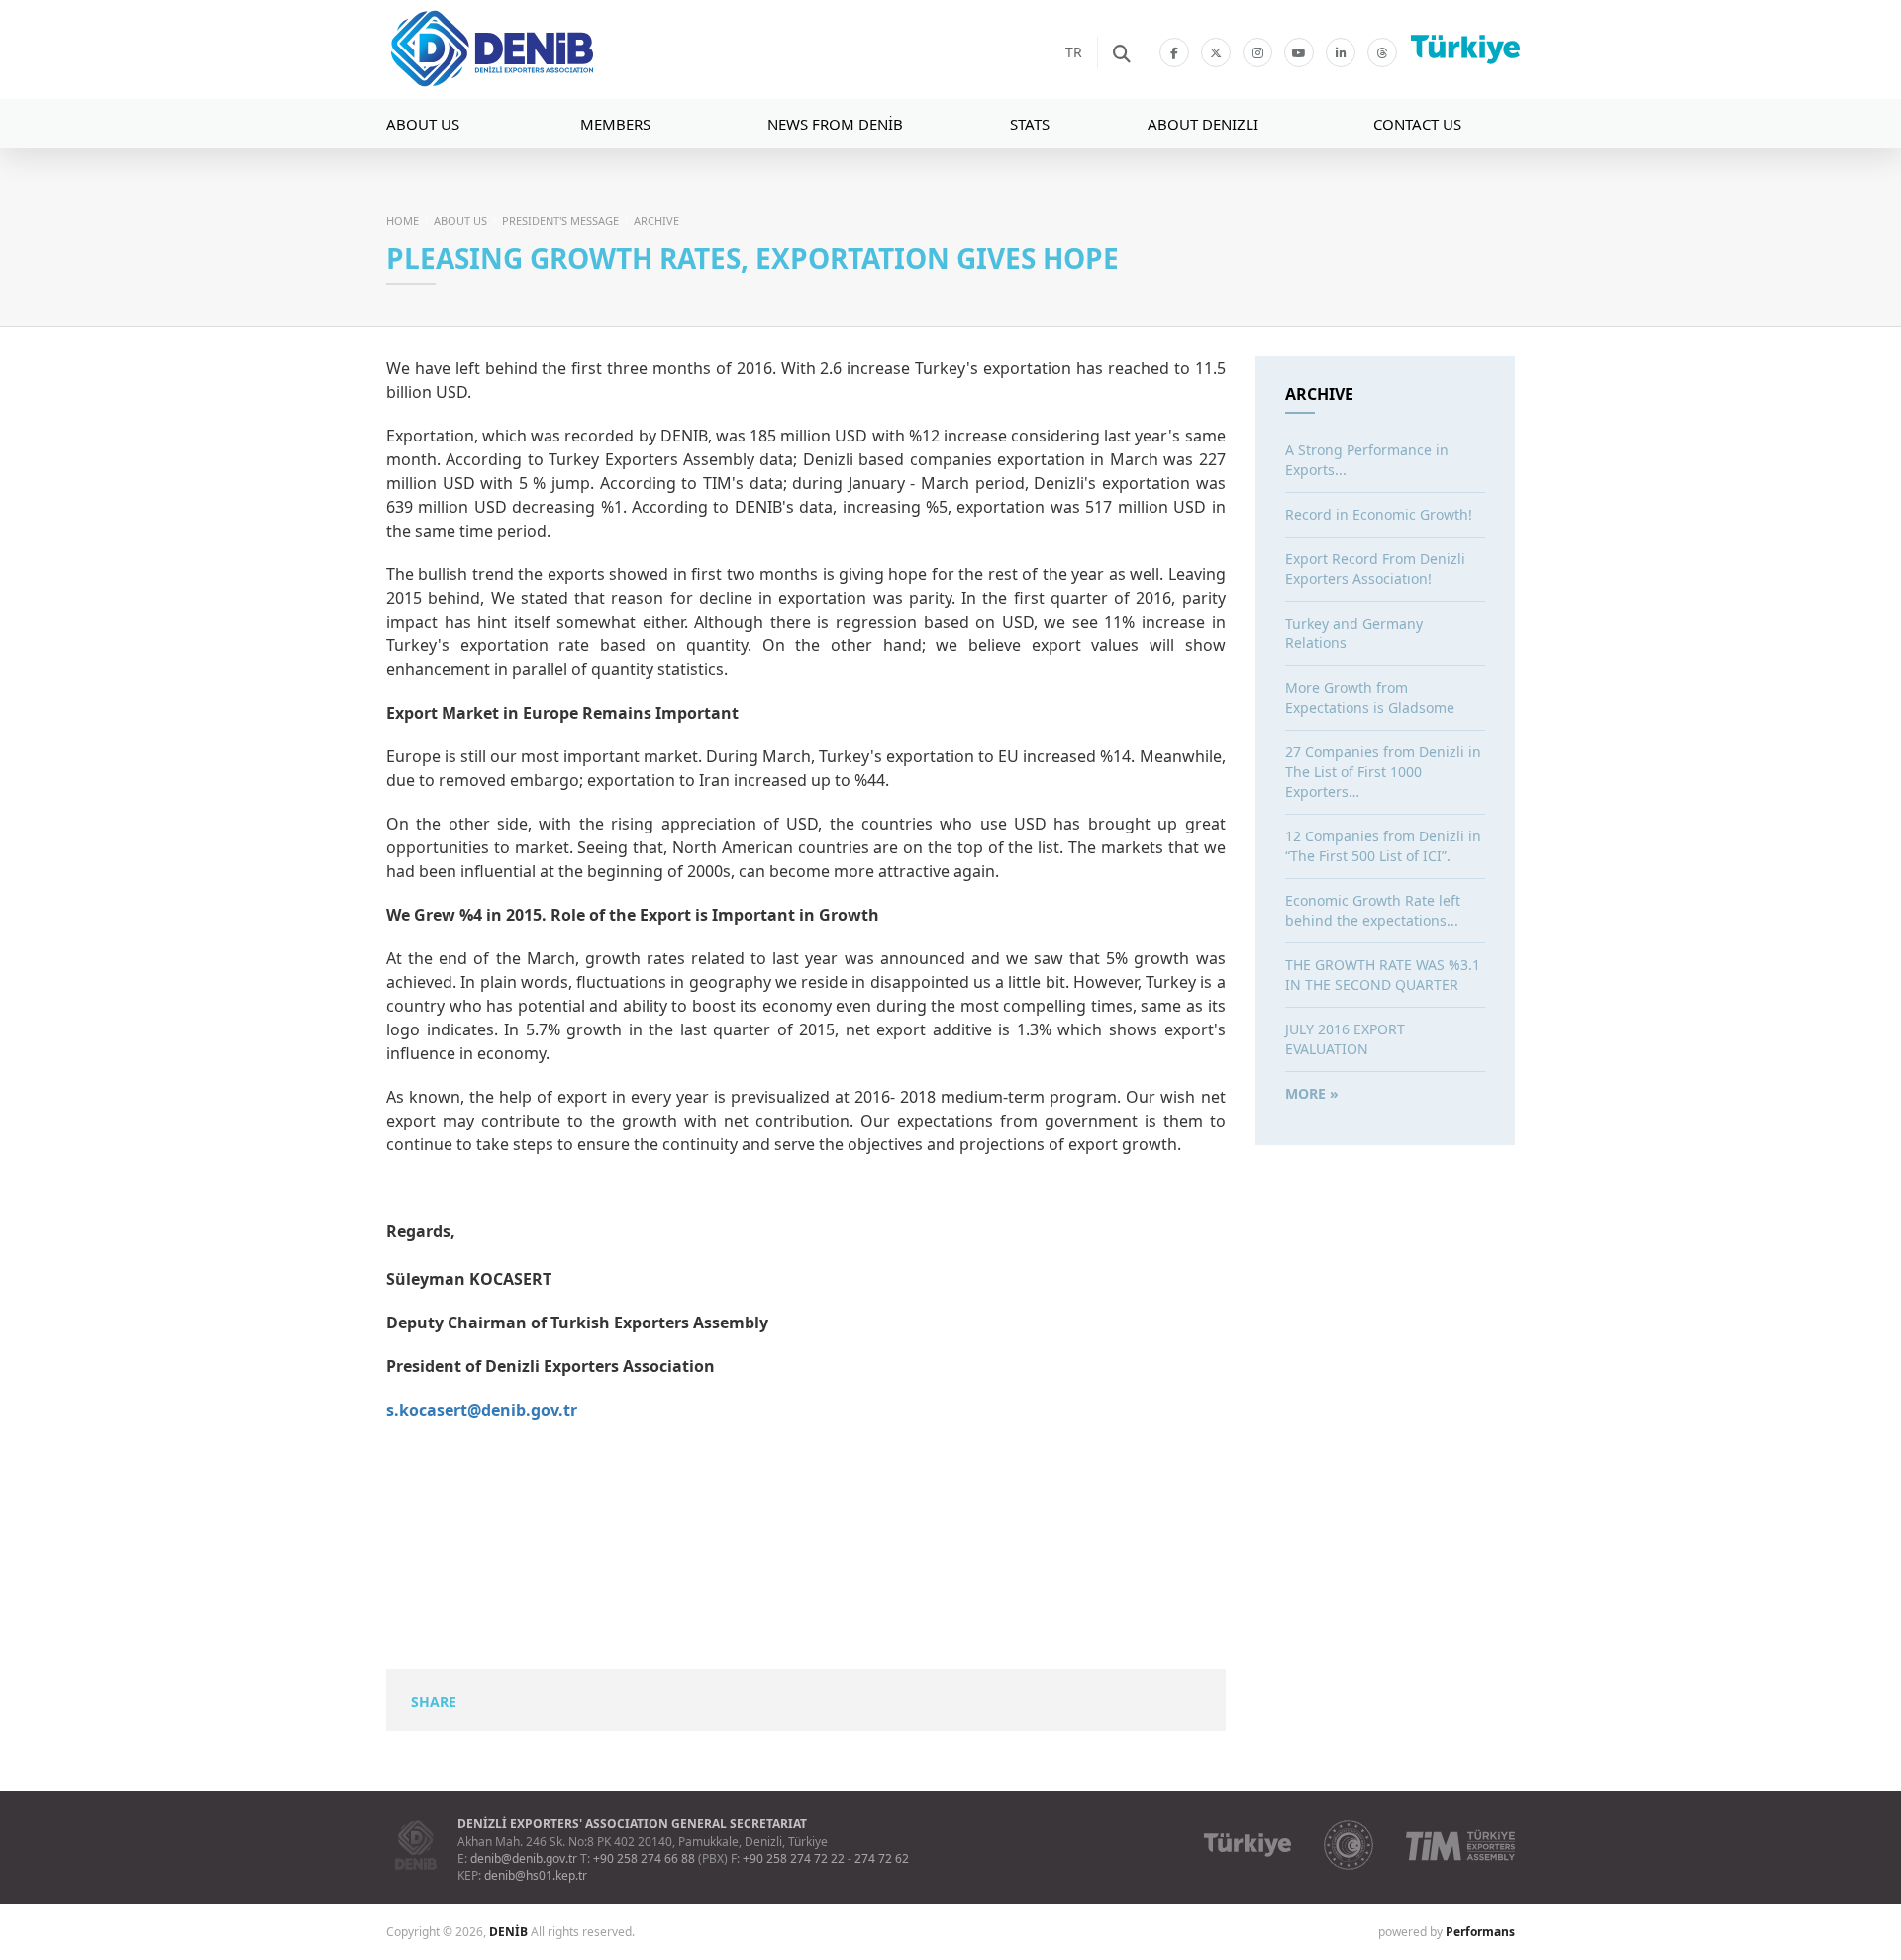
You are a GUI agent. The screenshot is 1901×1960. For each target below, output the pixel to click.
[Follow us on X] (1216, 52)
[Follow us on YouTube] (1299, 52)
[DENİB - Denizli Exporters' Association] (550, 49)
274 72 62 (882, 1859)
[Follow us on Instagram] (1257, 52)
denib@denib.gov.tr (524, 1859)
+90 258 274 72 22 (794, 1859)
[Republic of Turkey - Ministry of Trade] (1349, 1845)
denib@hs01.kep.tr (536, 1875)
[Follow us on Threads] (1382, 52)
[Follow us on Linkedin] (1341, 52)
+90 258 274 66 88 (644, 1859)
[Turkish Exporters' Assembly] (1460, 1845)
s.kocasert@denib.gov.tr (482, 1410)
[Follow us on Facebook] (1174, 52)
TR (1074, 52)
